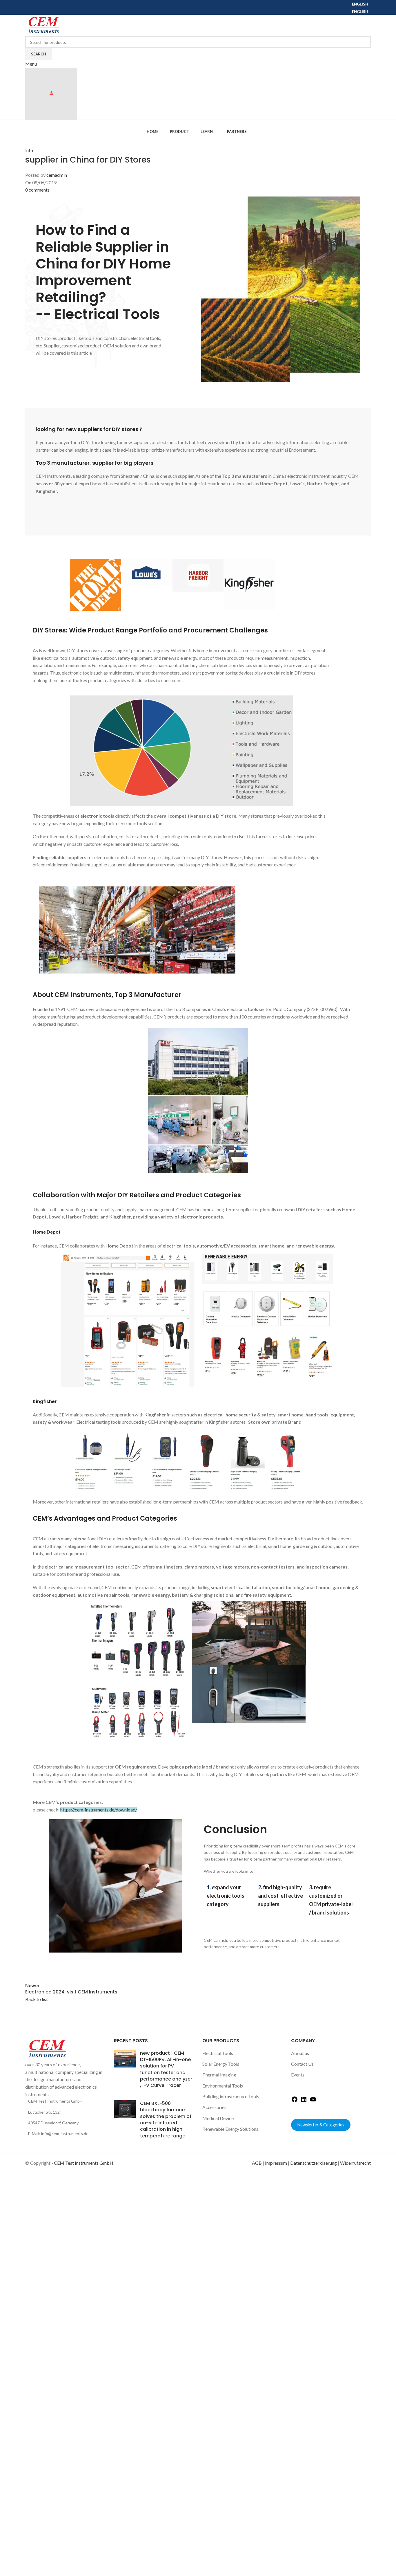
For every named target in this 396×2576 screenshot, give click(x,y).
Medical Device (218, 2118)
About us (300, 2053)
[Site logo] (43, 25)
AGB (257, 2163)
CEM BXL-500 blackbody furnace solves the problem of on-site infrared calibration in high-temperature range (166, 2120)
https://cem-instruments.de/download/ (99, 1810)
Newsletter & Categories (321, 2125)
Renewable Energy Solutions (230, 2129)
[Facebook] (295, 2101)
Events (298, 2075)
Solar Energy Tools (221, 2064)
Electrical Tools (218, 2053)
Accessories (214, 2107)
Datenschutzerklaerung (314, 2163)
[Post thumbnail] (125, 2071)
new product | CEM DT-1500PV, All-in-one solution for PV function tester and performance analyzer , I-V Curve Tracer (166, 2069)
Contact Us (302, 2064)
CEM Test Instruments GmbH (84, 2163)
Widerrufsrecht (355, 2163)
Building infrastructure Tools (231, 2096)
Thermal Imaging (219, 2075)
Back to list (37, 1999)
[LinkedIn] (304, 2101)
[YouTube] (313, 2101)
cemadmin (57, 175)
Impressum (276, 2163)
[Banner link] (138, 1639)
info (29, 150)
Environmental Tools (223, 2086)
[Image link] (47, 2048)
